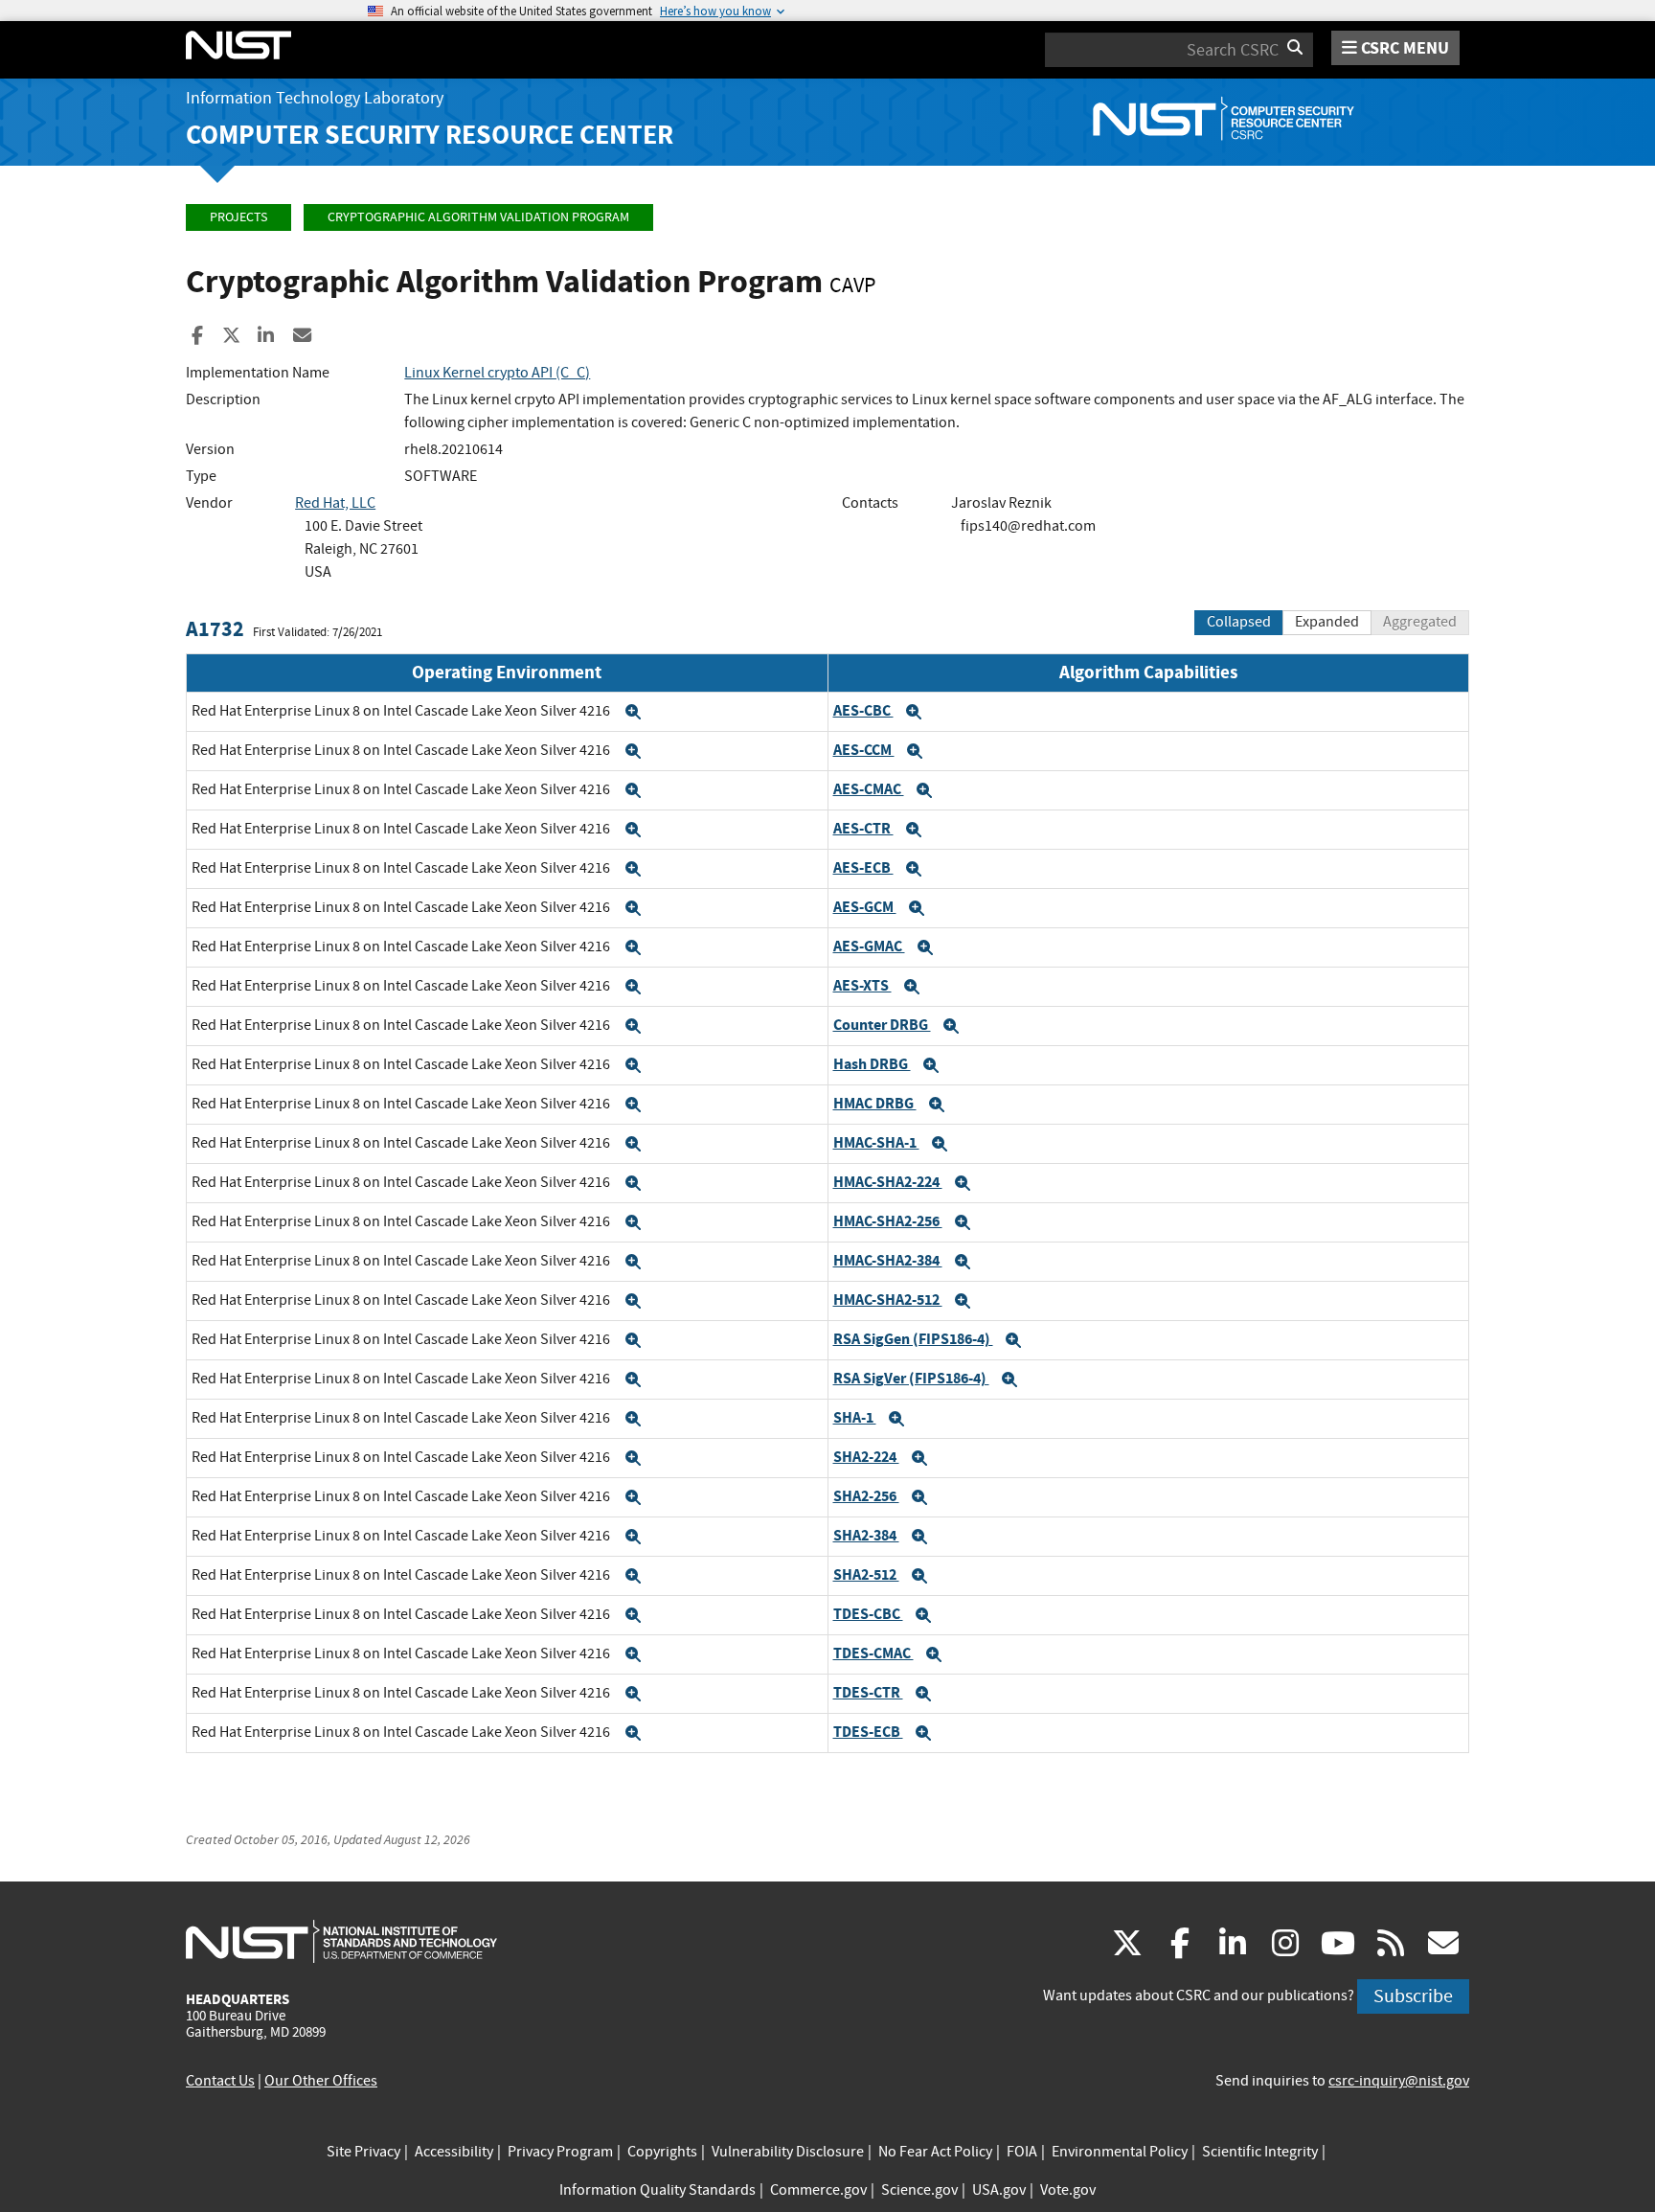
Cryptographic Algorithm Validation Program (478, 217)
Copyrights (662, 2152)
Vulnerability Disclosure (788, 2152)
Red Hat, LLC (335, 503)
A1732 (215, 629)
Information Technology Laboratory (315, 98)
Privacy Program (560, 2152)
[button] (633, 712)
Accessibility (454, 2152)
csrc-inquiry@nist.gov (1399, 2081)
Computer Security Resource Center (430, 135)
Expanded (1327, 622)
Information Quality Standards (657, 2190)
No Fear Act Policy (935, 2152)
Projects (238, 217)
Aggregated (1420, 622)
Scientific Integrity (1260, 2152)
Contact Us (220, 2081)
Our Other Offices (321, 2081)
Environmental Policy (1120, 2152)
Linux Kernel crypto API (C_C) (497, 373)
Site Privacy (363, 2152)
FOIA (1022, 2152)
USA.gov (999, 2190)
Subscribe (1413, 1996)
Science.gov (919, 2190)
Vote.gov (1068, 2190)
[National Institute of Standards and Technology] (341, 1941)
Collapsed (1239, 622)
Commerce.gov (818, 2190)
